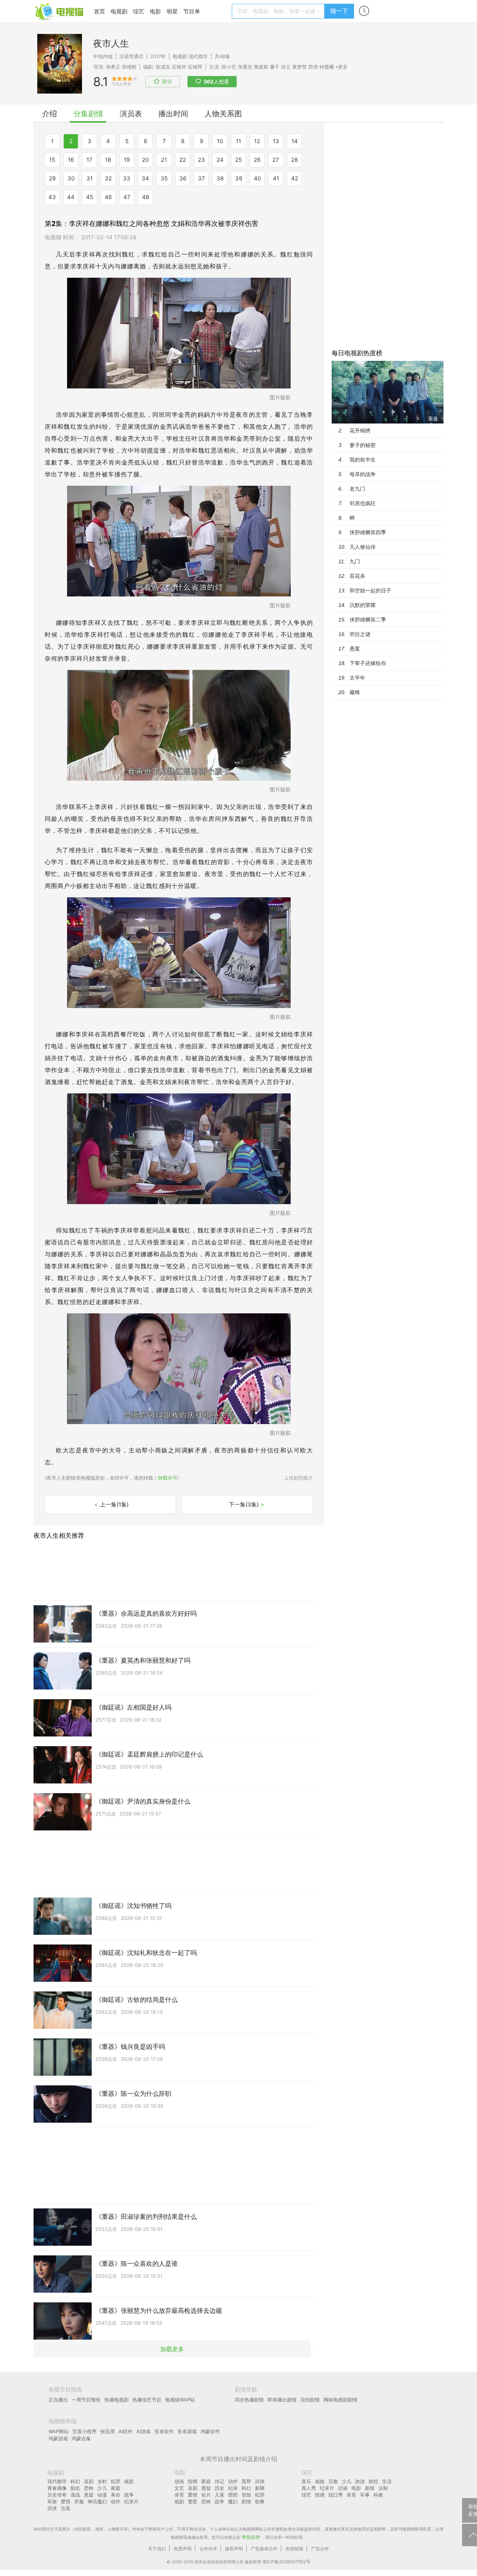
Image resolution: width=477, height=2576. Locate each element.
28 (294, 160)
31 (90, 178)
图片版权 (280, 397)
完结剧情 (310, 2400)
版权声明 (234, 2549)
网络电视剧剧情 (340, 2400)
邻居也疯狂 (363, 503)
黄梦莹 (299, 67)
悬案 (355, 648)
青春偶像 (57, 2488)
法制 (383, 2488)
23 (201, 160)
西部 (233, 2495)
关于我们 (157, 2549)
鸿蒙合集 (81, 2438)
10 (220, 141)
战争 (129, 2495)
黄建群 (261, 67)
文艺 (179, 2488)
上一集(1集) (111, 1504)
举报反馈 (251, 2537)
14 (295, 141)
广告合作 (320, 2549)
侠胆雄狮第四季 (368, 532)
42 (295, 178)
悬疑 (89, 2495)
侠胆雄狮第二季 (368, 619)
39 (239, 178)
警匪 (193, 2501)
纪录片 (131, 2501)
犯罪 (116, 2481)
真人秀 (309, 2488)
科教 (378, 2495)
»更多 (342, 67)
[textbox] (279, 11)
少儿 (102, 2488)
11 (238, 141)
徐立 (286, 67)
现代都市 (198, 56)
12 (257, 141)
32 (108, 178)
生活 (387, 2481)
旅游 (360, 2481)
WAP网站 (59, 2431)
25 (238, 160)
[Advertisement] (388, 234)
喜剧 (89, 2481)
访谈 (343, 2488)
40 (257, 178)
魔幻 (233, 2501)
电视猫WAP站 (180, 2400)
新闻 (370, 2488)
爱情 (66, 2501)
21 (164, 160)
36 (183, 178)
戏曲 (320, 2481)
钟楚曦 (327, 67)
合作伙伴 (208, 2549)
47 (127, 197)
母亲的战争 (363, 474)
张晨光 (245, 67)
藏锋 (355, 692)
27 (276, 160)
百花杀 (357, 576)
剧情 (246, 2501)
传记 (219, 2481)
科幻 (75, 2481)
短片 (206, 2495)
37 (201, 178)
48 (146, 197)
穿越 (79, 2501)
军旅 (52, 2501)
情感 (320, 2495)
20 (145, 160)
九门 (355, 561)
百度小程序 (84, 2431)
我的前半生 (363, 459)
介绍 (50, 114)
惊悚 (193, 2481)
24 (220, 160)
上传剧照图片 (298, 1478)
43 (52, 197)
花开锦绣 (360, 430)
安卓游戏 (187, 2431)
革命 (116, 2495)
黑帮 (246, 2481)
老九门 (357, 489)
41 (276, 178)
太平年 (357, 678)
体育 (179, 2495)
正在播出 (58, 2400)
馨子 (275, 67)
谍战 (75, 2495)
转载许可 (168, 1478)
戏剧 (129, 2481)
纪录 (233, 2488)
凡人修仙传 (363, 547)
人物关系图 (223, 114)
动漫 (102, 2495)
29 (52, 178)
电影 (155, 11)
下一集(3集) (247, 1504)
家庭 (116, 2488)
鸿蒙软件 (210, 2431)
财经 (373, 2481)
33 (127, 178)
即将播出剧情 (282, 2400)
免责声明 (183, 2549)
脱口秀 (336, 2495)
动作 (116, 2501)
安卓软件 (164, 2431)
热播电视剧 (116, 2400)
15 (52, 160)
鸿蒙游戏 (58, 2438)
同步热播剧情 (249, 2400)
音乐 (306, 2481)
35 (164, 178)
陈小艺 (229, 67)
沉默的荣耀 (363, 605)
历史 (219, 2488)
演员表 (131, 114)
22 (183, 160)
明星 (172, 11)
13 (276, 141)
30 (71, 178)
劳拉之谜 (360, 634)
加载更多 (172, 2349)
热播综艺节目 (147, 2400)
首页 (99, 11)
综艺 (139, 11)
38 (220, 178)
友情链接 (294, 2549)
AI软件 (126, 2431)
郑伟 (313, 67)
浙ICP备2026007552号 (286, 2562)
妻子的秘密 (363, 445)
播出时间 (173, 114)
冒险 (246, 2495)
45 (90, 197)
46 (108, 197)
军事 (365, 2495)
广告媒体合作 (264, 2549)
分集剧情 (88, 114)
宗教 (333, 2481)
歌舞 (260, 2501)
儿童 (219, 2495)
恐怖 (89, 2488)
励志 (75, 2488)
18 (108, 160)
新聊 (260, 2488)
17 (89, 160)
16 (71, 160)
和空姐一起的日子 (370, 590)
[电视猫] (60, 11)
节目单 (192, 11)
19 (127, 160)
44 (71, 197)
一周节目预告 (86, 2400)
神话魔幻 (97, 2501)
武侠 (52, 2508)
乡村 (102, 2481)
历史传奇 (57, 2495)
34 (145, 178)
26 (257, 160)
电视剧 (119, 11)
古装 (66, 2508)
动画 (179, 2481)
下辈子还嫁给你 (368, 663)
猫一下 (339, 11)
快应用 (108, 2431)
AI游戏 (143, 2431)
